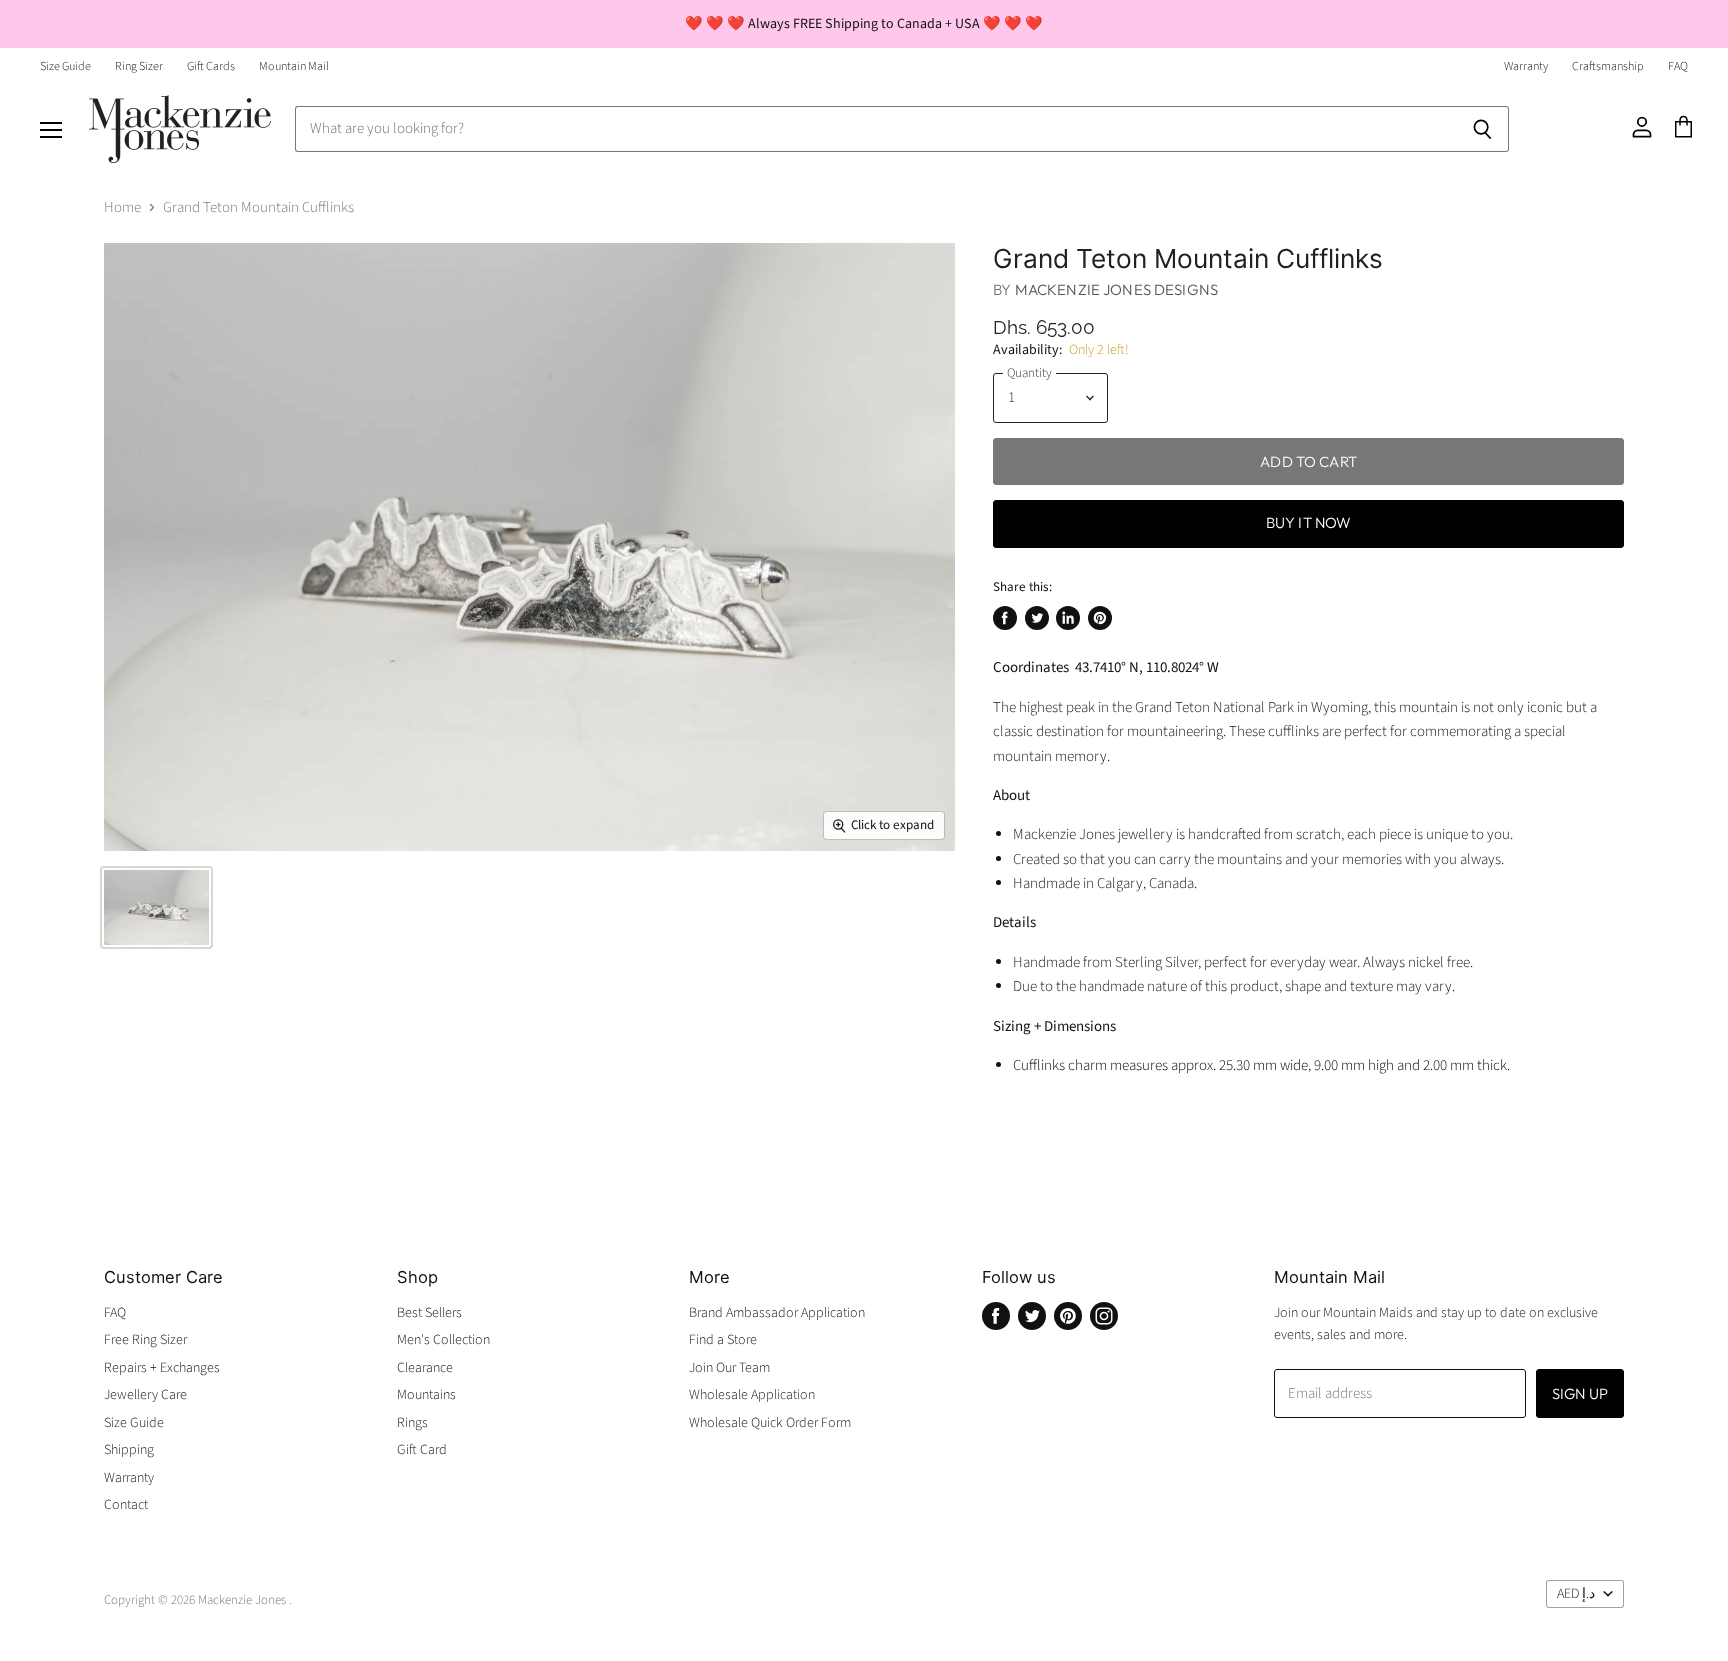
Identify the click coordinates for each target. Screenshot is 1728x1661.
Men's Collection (443, 1340)
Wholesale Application (752, 1395)
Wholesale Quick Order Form (770, 1423)
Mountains (426, 1395)
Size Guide (65, 67)
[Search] (1482, 129)
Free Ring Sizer (145, 1340)
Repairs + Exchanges (162, 1368)
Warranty (1526, 67)
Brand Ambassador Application (777, 1313)
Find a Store (723, 1340)
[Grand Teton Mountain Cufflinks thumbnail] (156, 907)
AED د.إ (1576, 1594)
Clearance (425, 1368)
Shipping (129, 1450)
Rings (412, 1423)
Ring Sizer (139, 67)
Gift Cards (211, 67)
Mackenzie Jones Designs (1116, 289)
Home (122, 207)
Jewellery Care (145, 1395)
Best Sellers (429, 1313)
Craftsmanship (1608, 67)
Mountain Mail (294, 67)
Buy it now (1309, 522)
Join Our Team (729, 1368)
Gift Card (422, 1450)
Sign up (1580, 1393)
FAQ (1678, 67)
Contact (126, 1505)
